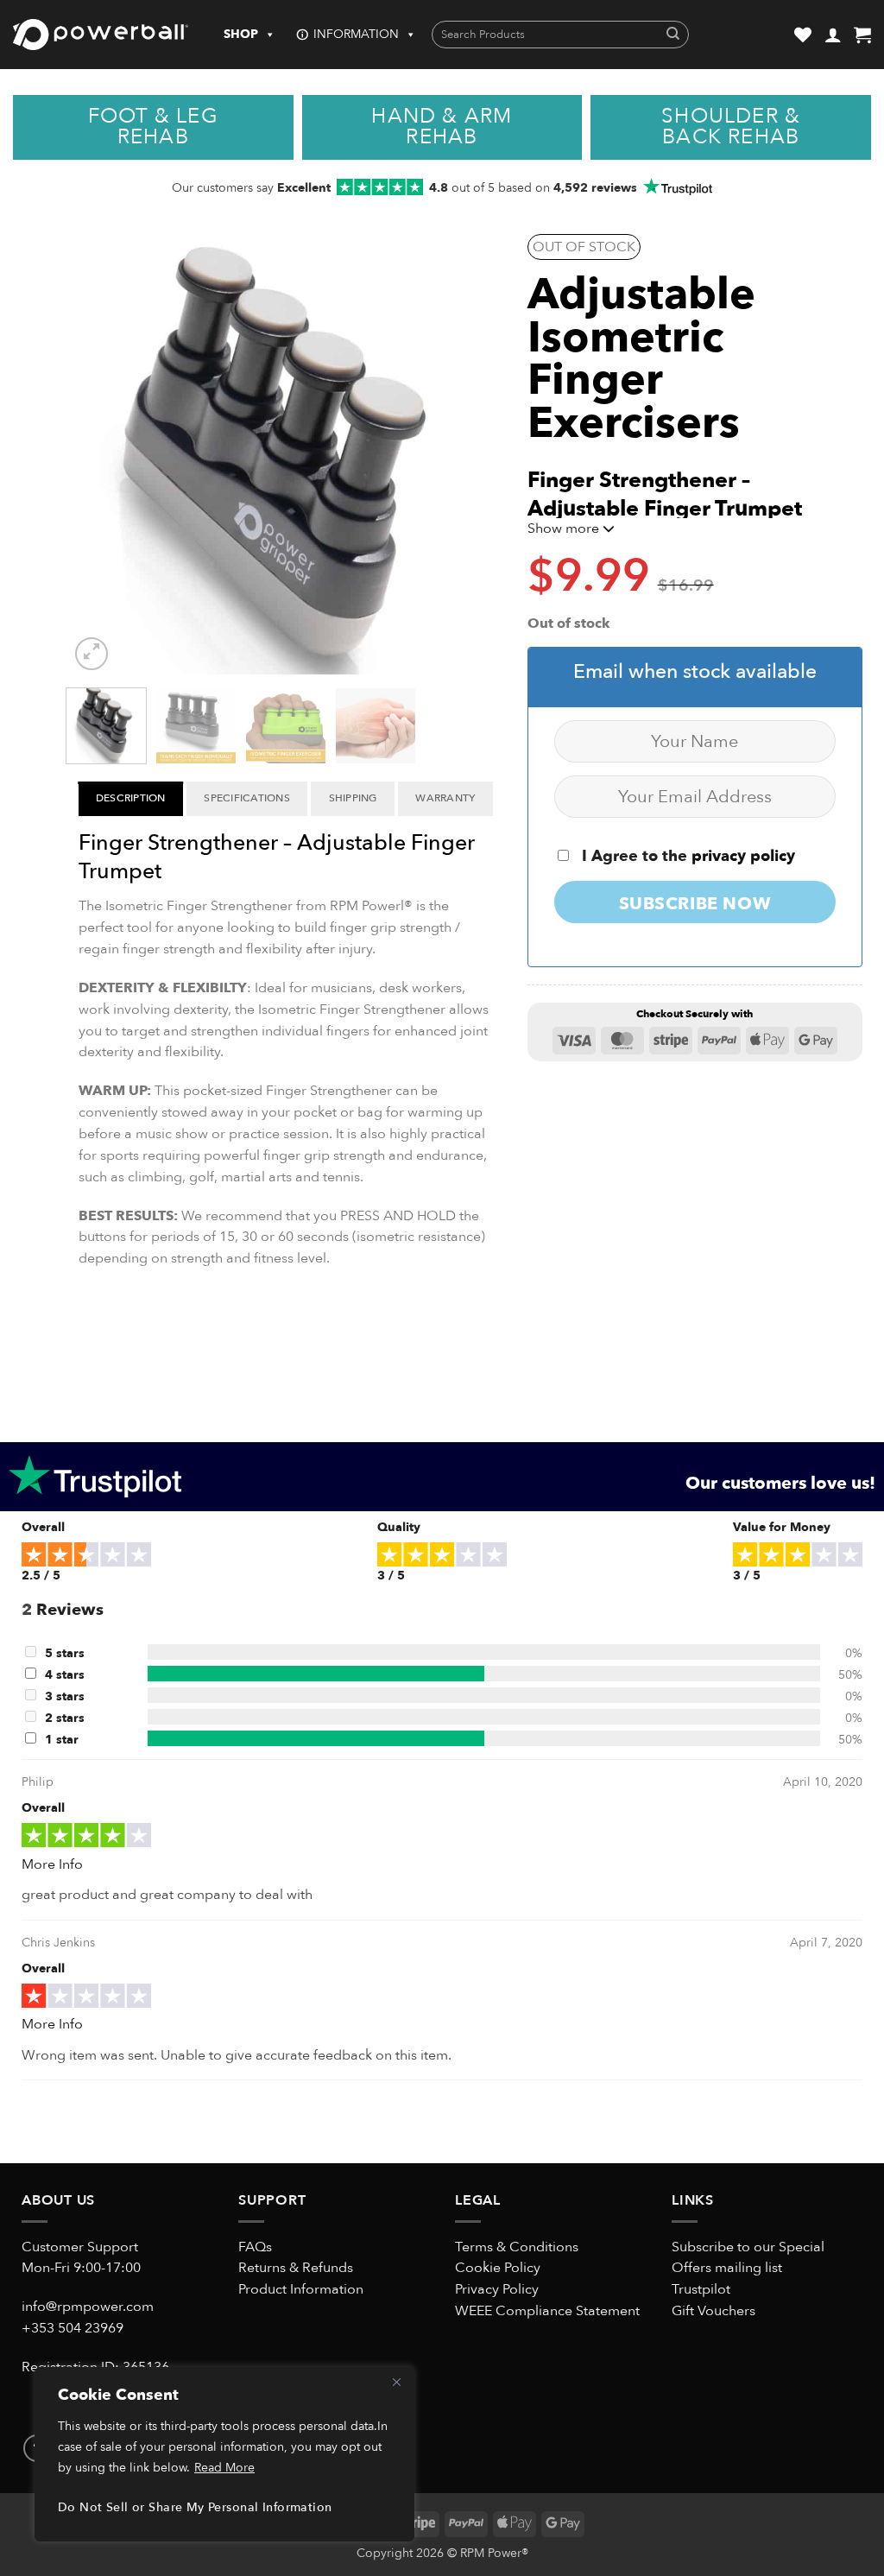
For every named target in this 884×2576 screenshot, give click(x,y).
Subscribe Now (695, 904)
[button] (833, 35)
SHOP (241, 34)
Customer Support (80, 2247)
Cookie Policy (498, 2268)
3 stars (65, 1696)
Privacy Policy (497, 2289)
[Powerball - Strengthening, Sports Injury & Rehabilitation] (101, 35)
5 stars (65, 1653)
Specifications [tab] (246, 798)
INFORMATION (356, 34)
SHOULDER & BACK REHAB (731, 127)
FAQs (255, 2247)
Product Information (301, 2289)
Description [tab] (131, 798)
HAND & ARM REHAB (442, 127)
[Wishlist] (803, 35)
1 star (62, 1740)
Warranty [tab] (445, 798)
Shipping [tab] (353, 798)
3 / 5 (391, 1576)
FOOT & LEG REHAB (153, 127)
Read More (224, 2468)
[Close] (396, 2382)
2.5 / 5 (41, 1576)
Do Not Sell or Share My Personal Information (195, 2507)
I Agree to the (686, 856)
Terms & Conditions (517, 2247)
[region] (224, 2454)
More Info (52, 1864)
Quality (399, 1527)
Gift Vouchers (714, 2311)
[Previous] (100, 459)
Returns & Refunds (296, 2268)
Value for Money (782, 1527)
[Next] (470, 459)
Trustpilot (701, 2289)
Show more (565, 528)
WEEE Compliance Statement (547, 2311)
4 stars (65, 1675)
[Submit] (673, 35)
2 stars (65, 1718)
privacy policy (743, 856)
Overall (43, 1527)
